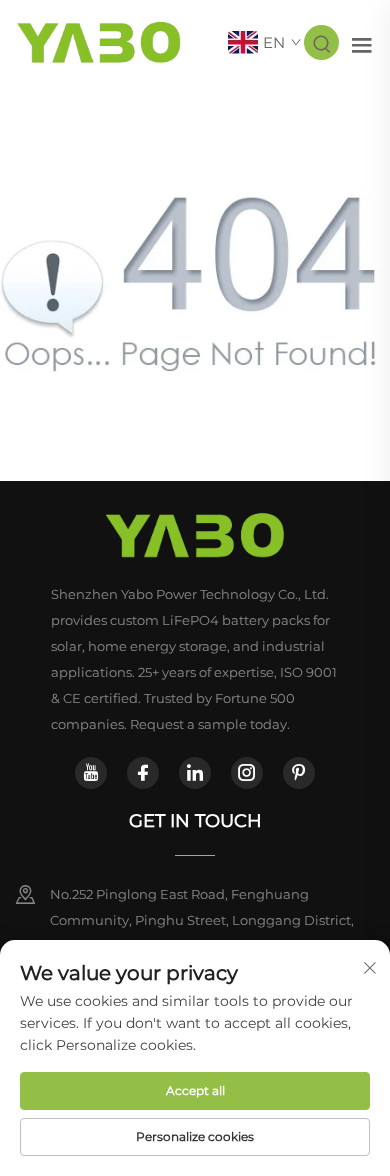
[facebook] (143, 773)
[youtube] (91, 773)
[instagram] (247, 773)
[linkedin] (195, 773)
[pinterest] (299, 773)
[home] (194, 536)
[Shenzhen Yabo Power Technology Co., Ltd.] (99, 41)
